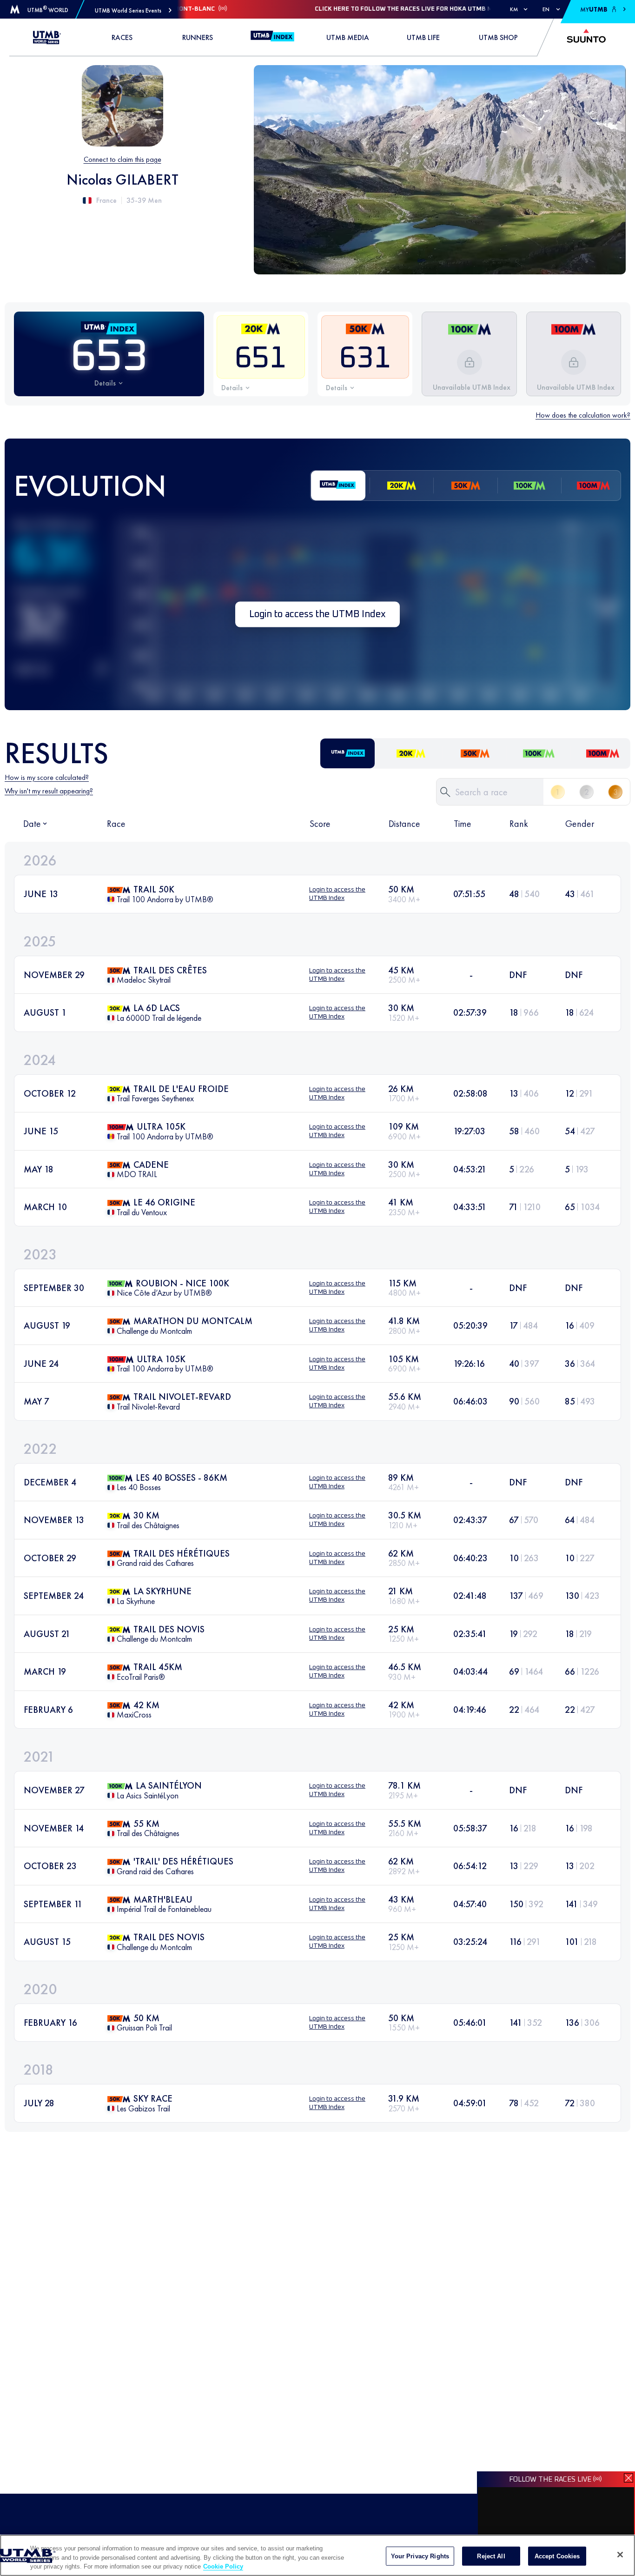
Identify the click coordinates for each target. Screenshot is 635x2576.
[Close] (620, 2555)
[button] (133, 10)
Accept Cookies (557, 2556)
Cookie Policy (223, 2566)
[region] (317, 2555)
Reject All (491, 2556)
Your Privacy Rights (420, 2556)
